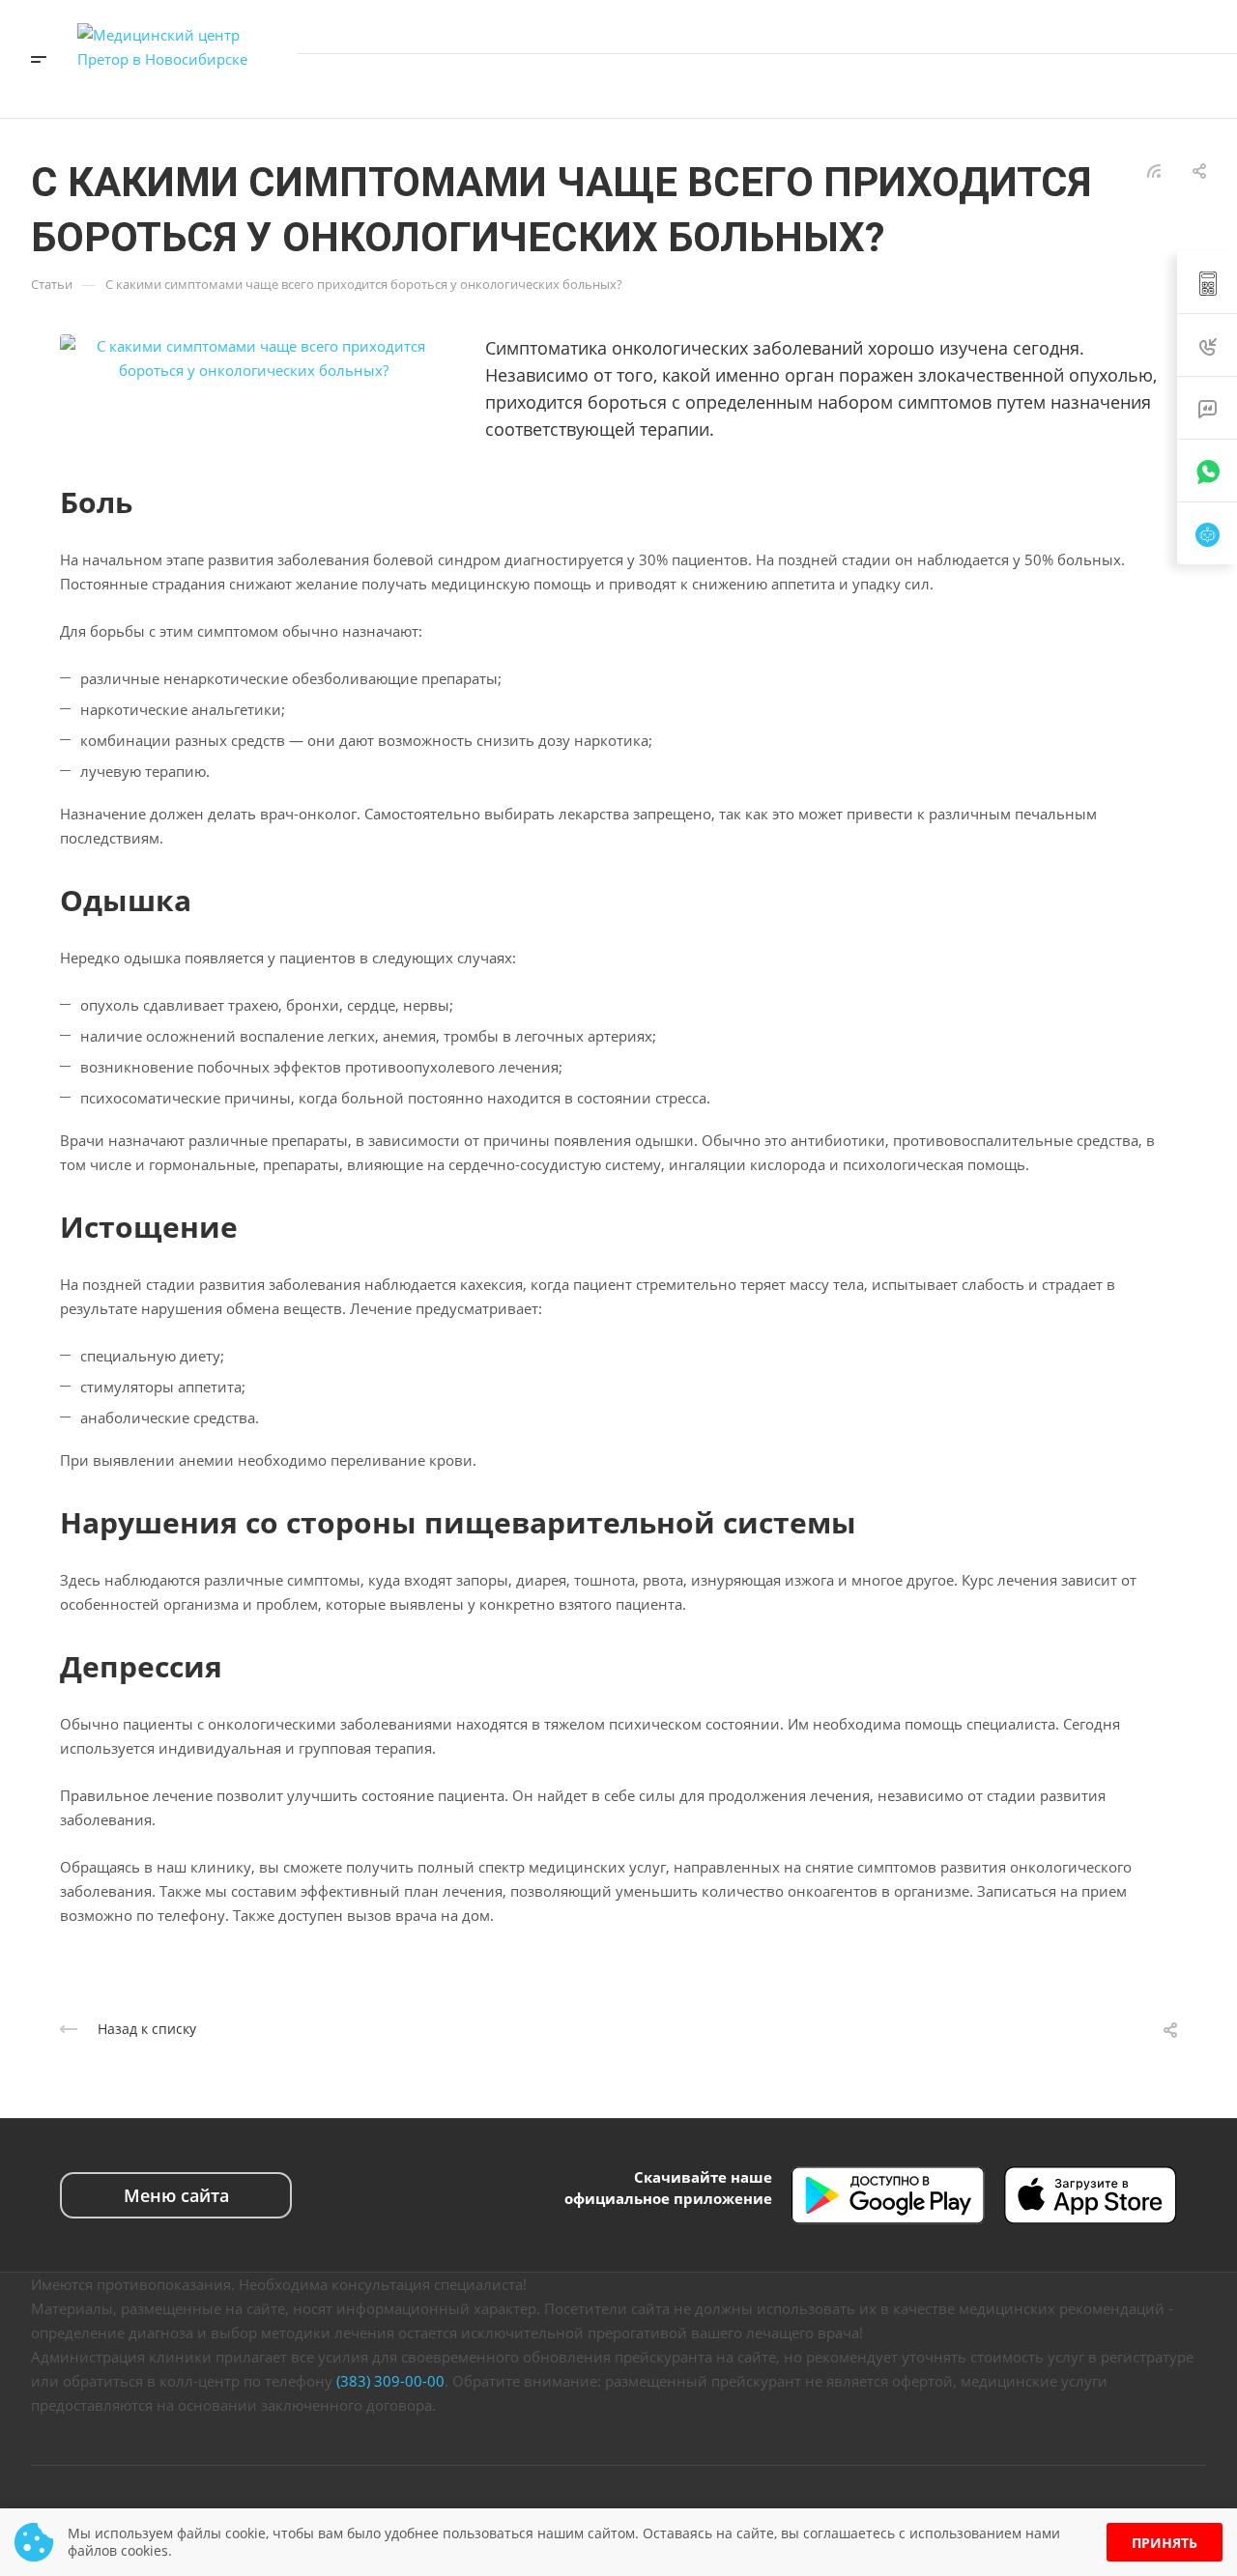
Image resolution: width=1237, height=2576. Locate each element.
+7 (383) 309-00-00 (1130, 26)
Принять (1165, 2543)
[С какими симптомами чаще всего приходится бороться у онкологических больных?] (253, 357)
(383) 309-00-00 (390, 2381)
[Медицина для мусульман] (1147, 86)
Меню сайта (176, 2195)
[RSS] (1154, 169)
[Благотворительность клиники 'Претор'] (1105, 86)
